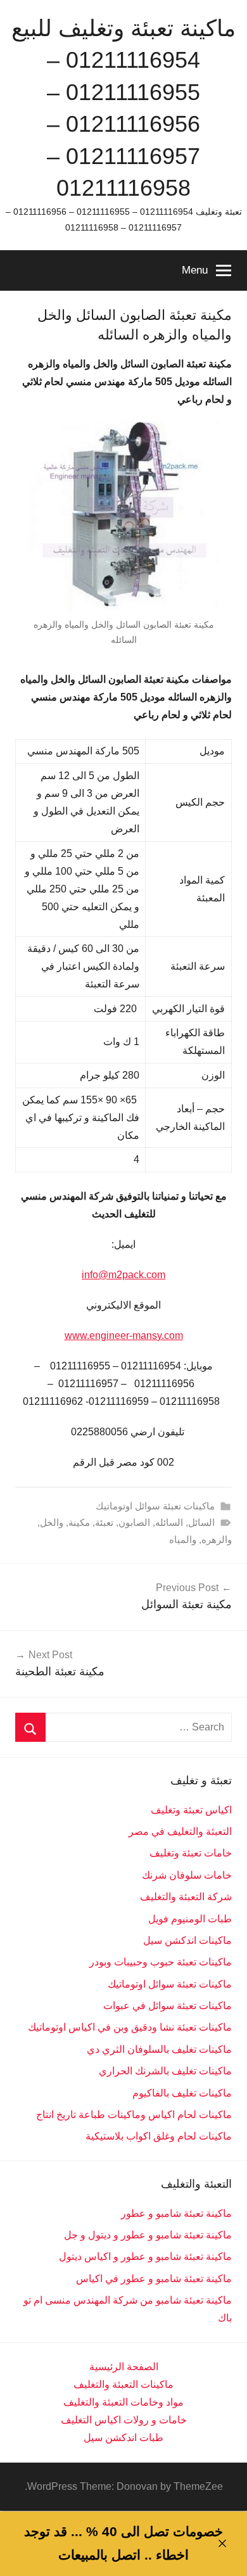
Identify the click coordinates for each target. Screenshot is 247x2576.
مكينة (79, 1522)
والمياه (183, 1539)
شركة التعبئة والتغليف (186, 1897)
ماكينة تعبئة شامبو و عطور (176, 2213)
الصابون (134, 1522)
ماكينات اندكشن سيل (187, 1940)
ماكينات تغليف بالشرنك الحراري (165, 2071)
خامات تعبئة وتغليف (191, 1853)
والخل (52, 1522)
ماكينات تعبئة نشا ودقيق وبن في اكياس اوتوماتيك (130, 2027)
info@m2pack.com (123, 1275)
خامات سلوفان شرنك (187, 1875)
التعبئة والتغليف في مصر (180, 1831)
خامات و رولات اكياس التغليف (124, 2420)
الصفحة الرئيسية (124, 2367)
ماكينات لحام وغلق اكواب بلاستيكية (159, 2136)
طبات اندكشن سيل (123, 2438)
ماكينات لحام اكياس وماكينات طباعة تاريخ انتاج (134, 2115)
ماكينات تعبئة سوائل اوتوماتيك (155, 1506)
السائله (169, 1522)
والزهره (217, 1539)
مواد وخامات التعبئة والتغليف (123, 2402)
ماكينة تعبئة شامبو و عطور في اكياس (154, 2279)
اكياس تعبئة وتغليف (191, 1810)
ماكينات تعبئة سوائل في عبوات (168, 2006)
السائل (201, 1522)
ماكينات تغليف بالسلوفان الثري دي (159, 2049)
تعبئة (104, 1522)
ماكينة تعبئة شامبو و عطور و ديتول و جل (148, 2235)
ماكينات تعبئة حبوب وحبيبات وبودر (161, 1962)
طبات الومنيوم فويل (190, 1919)
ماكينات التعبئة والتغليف (123, 2384)
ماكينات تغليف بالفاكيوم (182, 2093)
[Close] (222, 2543)
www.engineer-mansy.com (124, 1336)
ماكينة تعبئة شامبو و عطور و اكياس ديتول (145, 2256)
